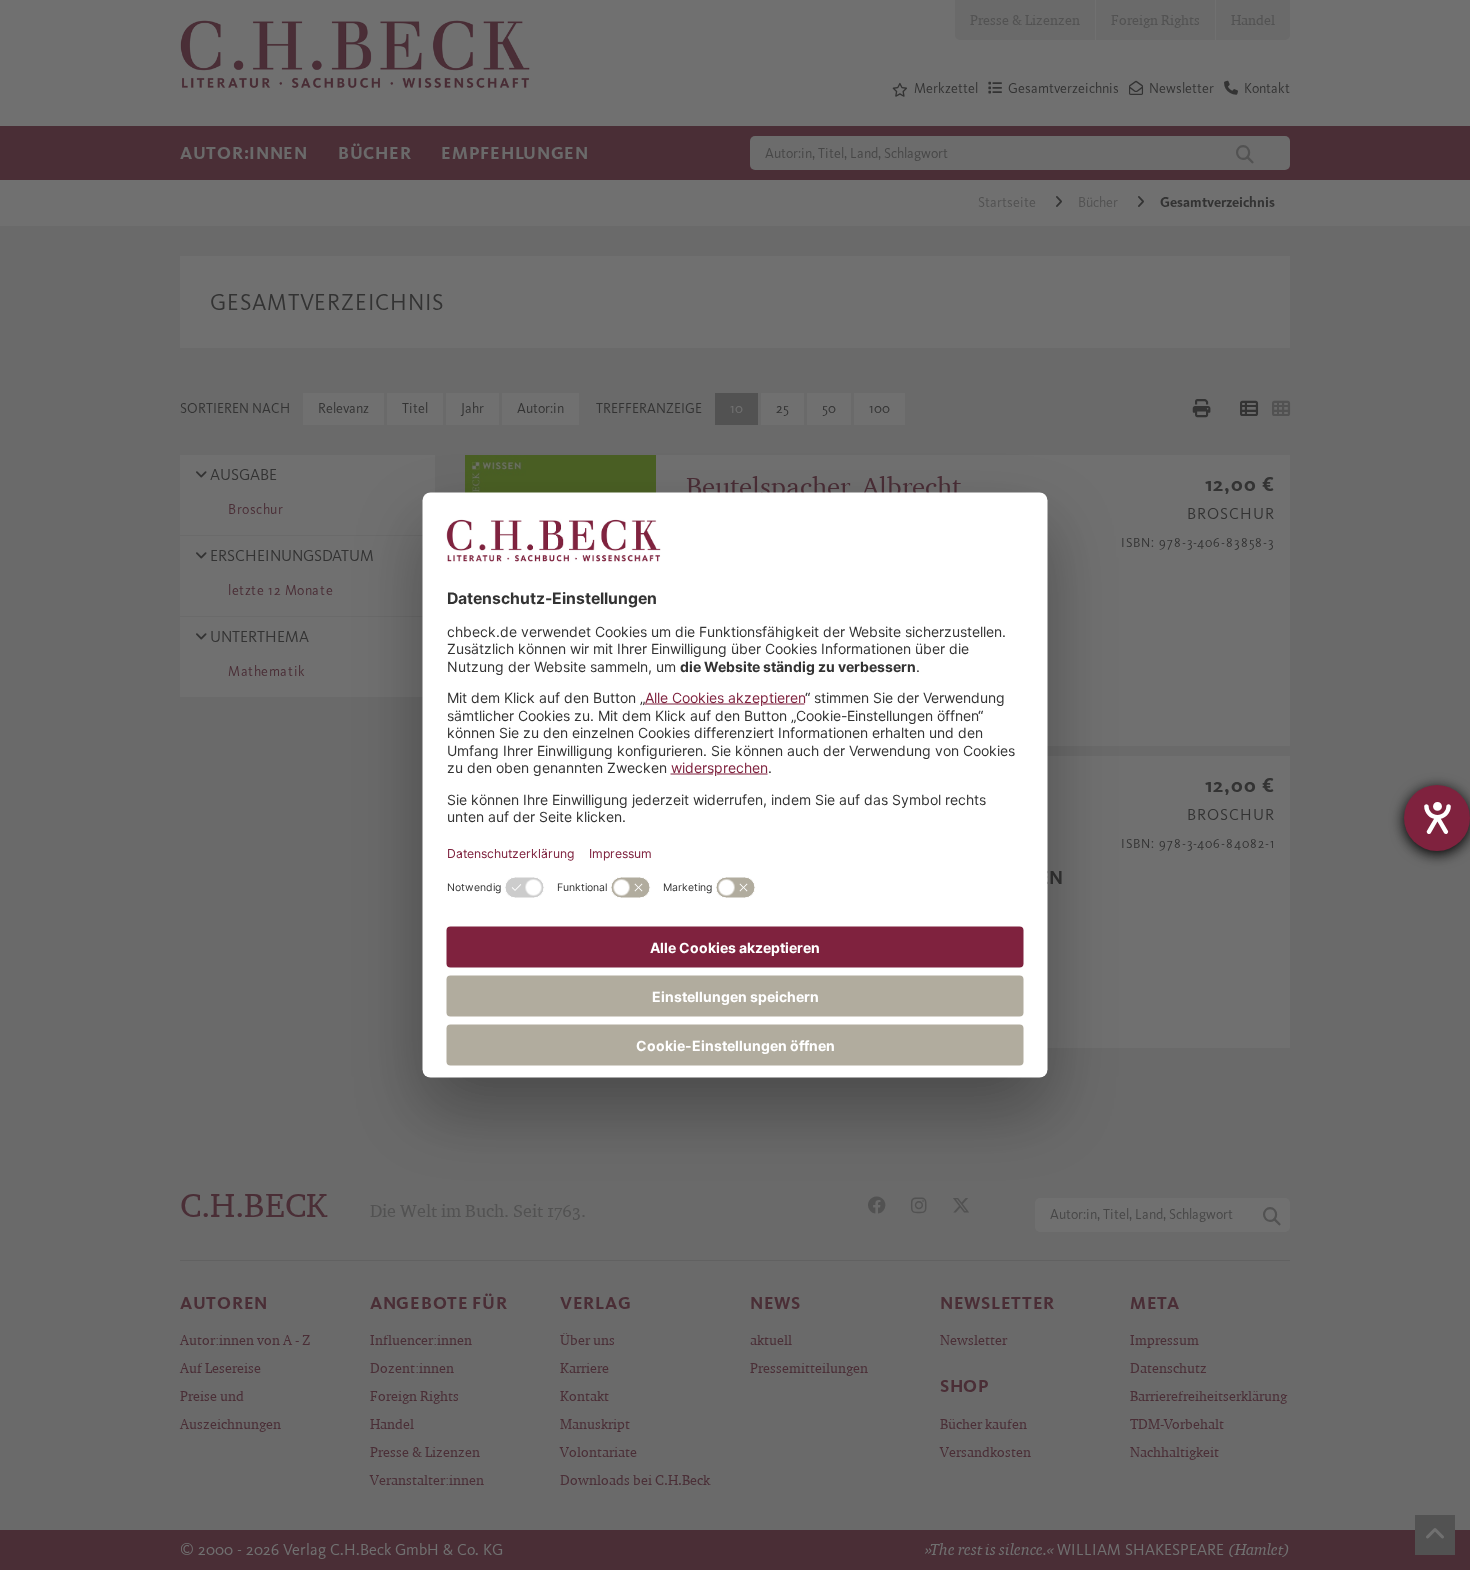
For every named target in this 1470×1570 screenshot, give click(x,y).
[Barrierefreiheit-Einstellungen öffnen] (1437, 818)
